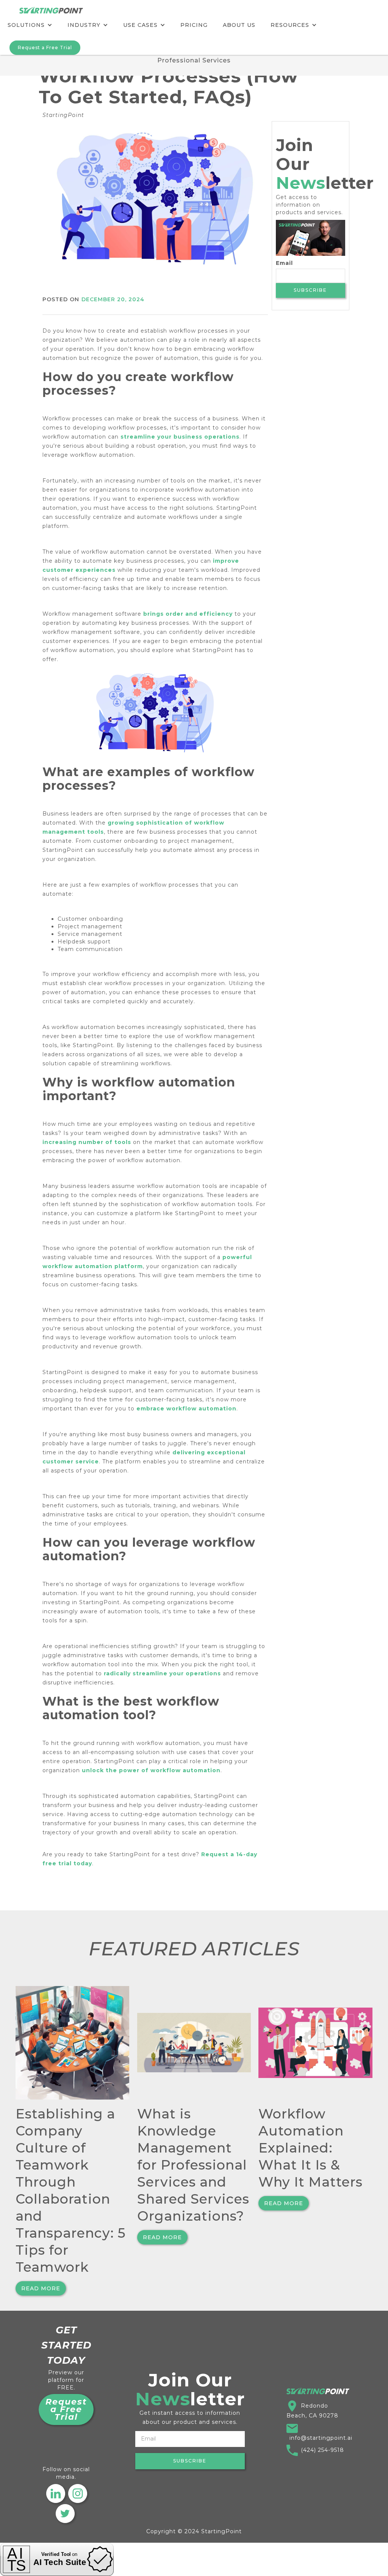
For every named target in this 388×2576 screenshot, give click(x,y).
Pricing (194, 25)
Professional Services (194, 60)
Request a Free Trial (45, 47)
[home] (51, 7)
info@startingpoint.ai (321, 2438)
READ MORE (41, 2288)
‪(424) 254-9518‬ (322, 2450)
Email (284, 263)
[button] (30, 25)
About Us (239, 25)
